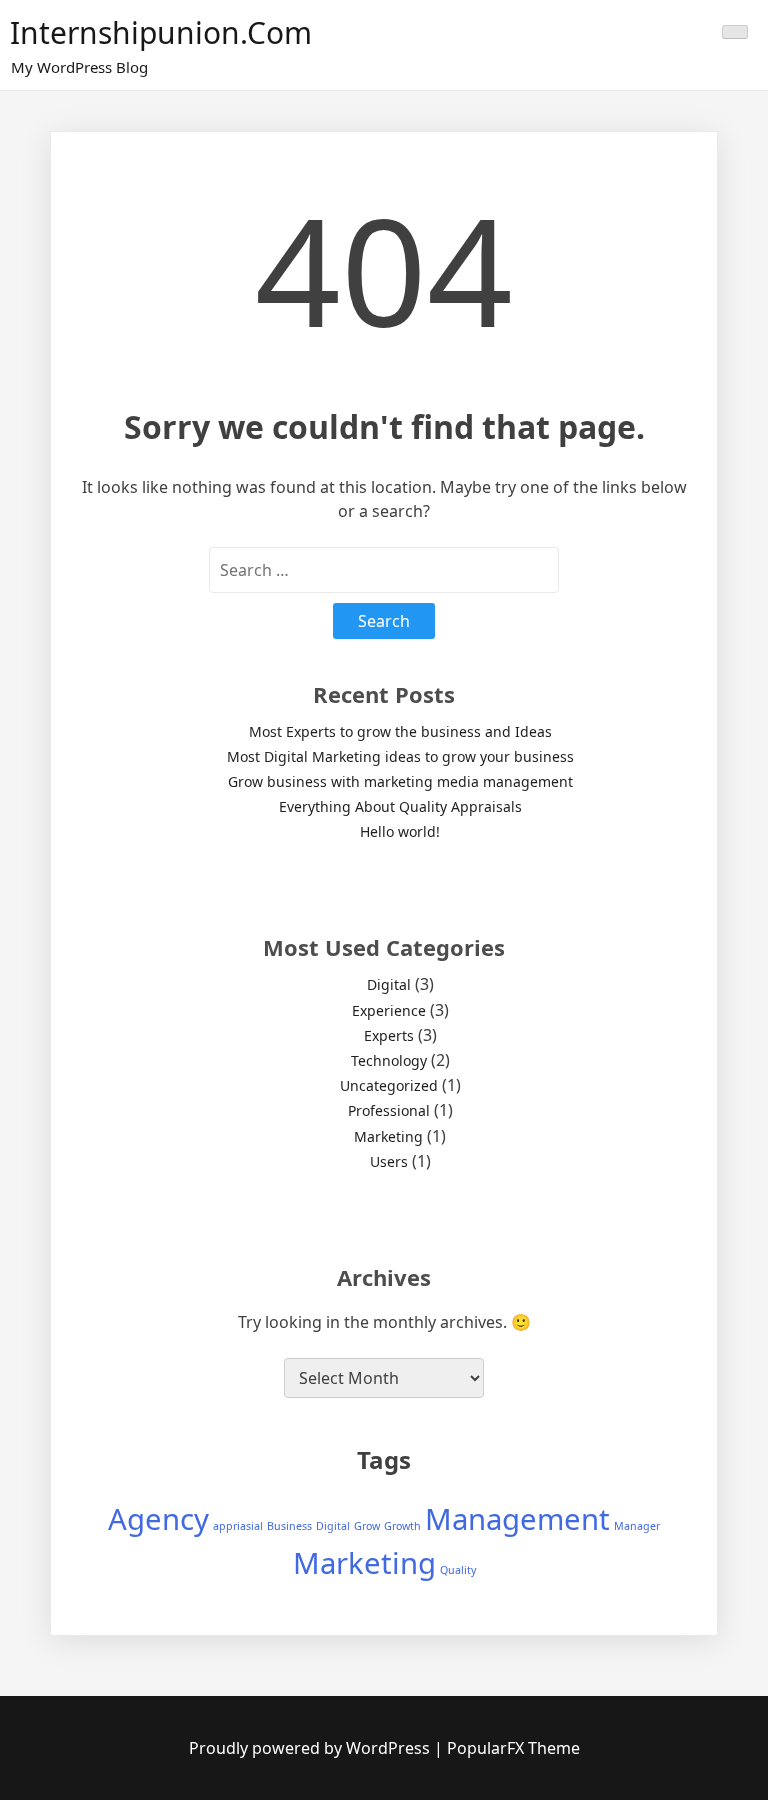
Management (517, 1519)
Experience (389, 1010)
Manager (637, 1526)
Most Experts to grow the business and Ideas (400, 731)
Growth (402, 1526)
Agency (158, 1519)
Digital (389, 984)
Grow (367, 1526)
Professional (389, 1110)
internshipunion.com (161, 32)
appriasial (238, 1526)
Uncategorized (389, 1085)
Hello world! (400, 831)
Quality (458, 1570)
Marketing (388, 1136)
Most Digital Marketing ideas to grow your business (400, 756)
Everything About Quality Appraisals (400, 806)
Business (289, 1526)
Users (389, 1161)
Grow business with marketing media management (400, 781)
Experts (389, 1035)
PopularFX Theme (513, 1748)
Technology (389, 1060)
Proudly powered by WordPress (311, 1748)
